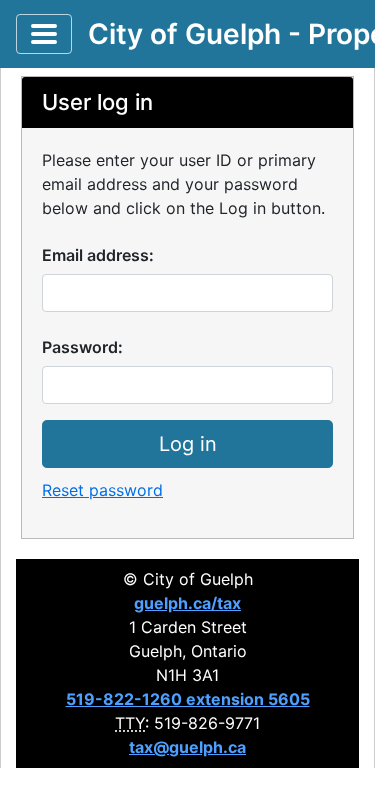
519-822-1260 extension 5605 (188, 699)
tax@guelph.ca (187, 747)
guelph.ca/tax (187, 603)
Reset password (102, 490)
